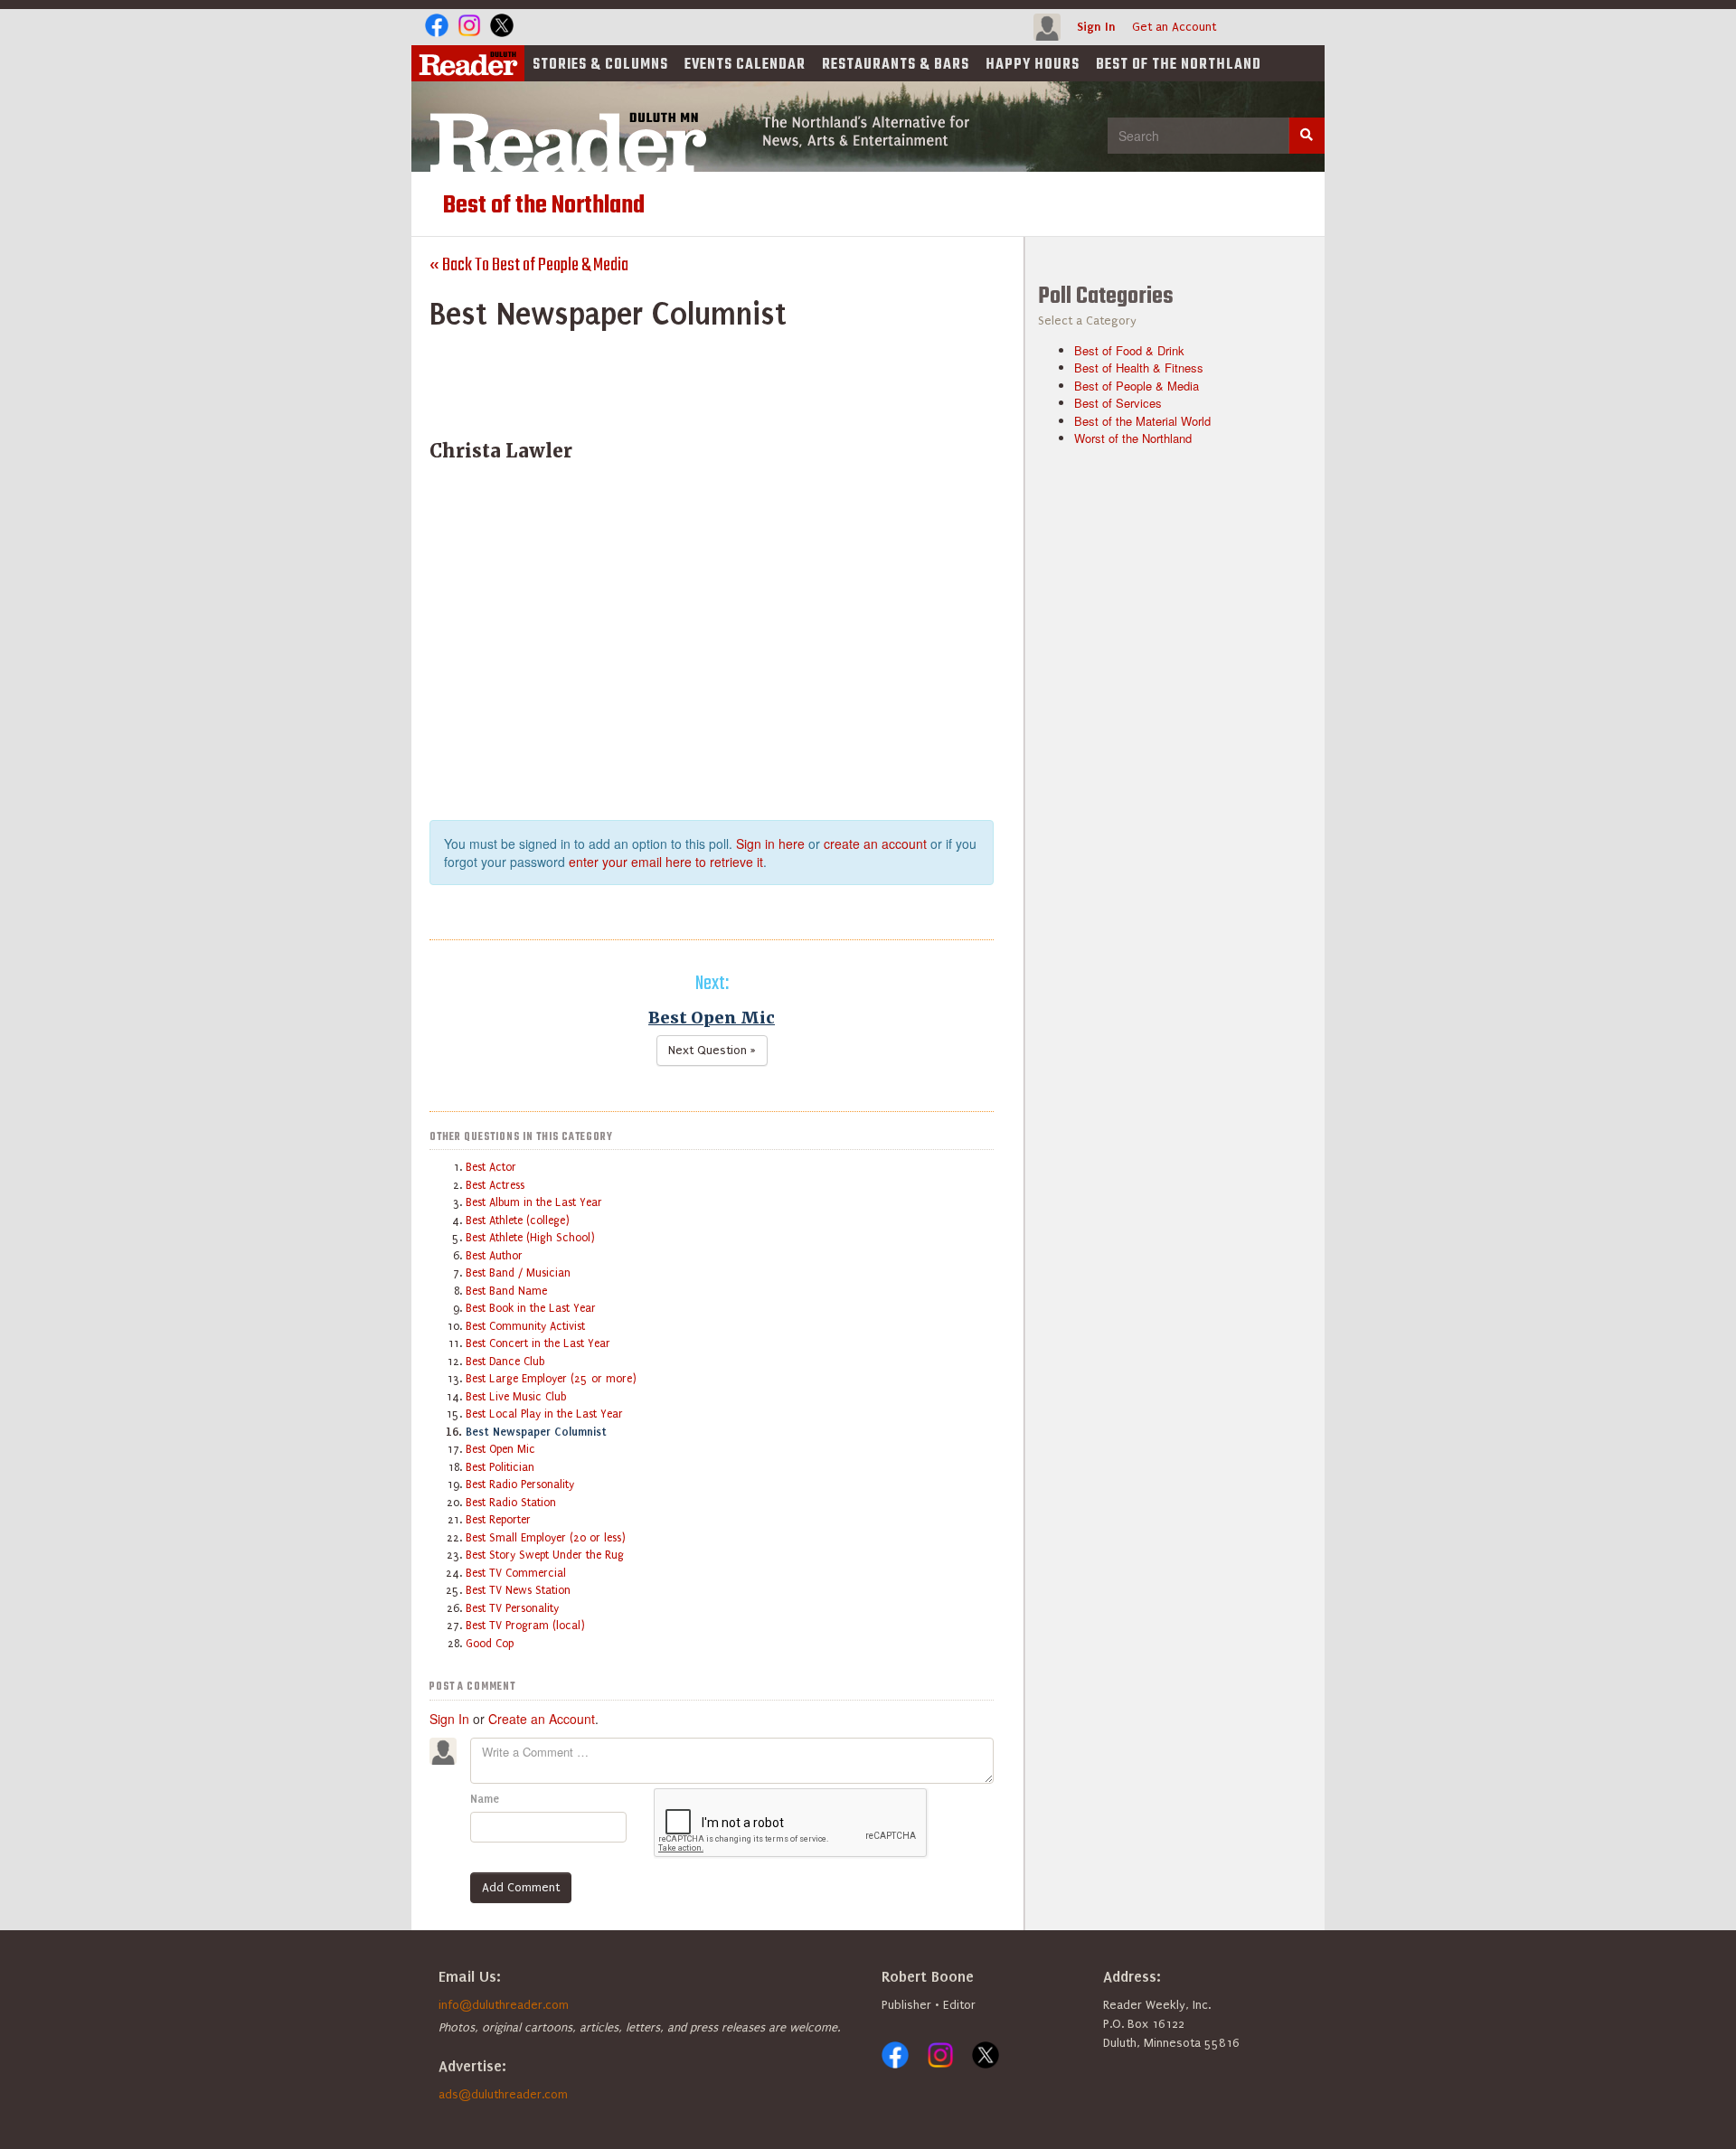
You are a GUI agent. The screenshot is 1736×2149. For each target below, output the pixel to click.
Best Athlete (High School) (530, 1238)
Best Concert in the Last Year (538, 1343)
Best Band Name (506, 1291)
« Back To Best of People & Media (529, 265)
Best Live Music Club (516, 1397)
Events (745, 65)
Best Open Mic (712, 1018)
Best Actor (491, 1167)
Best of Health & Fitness (1139, 368)
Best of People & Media (1137, 386)
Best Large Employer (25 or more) (551, 1379)
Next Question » (712, 1050)
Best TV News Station (518, 1590)
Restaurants (896, 65)
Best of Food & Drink (1129, 350)
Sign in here (770, 844)
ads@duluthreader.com (503, 2094)
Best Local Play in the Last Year (544, 1414)
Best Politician (500, 1467)
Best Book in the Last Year (531, 1308)
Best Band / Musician (518, 1273)
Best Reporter (498, 1520)
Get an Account (1174, 27)
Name (485, 1799)
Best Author (494, 1256)
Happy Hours (1033, 65)
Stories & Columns (600, 65)
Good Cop (490, 1644)
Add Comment (521, 1887)
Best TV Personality (512, 1608)
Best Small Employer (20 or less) (546, 1538)
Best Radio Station (511, 1503)
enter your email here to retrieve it (666, 862)
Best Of (1179, 65)
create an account (875, 844)
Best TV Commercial (516, 1573)
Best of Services (1118, 403)
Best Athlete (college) (518, 1221)
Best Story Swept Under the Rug (545, 1555)
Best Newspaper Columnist (536, 1432)
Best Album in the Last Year (534, 1202)
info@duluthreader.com (504, 2005)
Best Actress (495, 1185)
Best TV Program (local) (525, 1626)
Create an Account (542, 1719)
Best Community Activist (525, 1326)
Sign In (1096, 27)
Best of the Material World (1142, 421)
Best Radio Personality (520, 1485)
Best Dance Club (505, 1362)
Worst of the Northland (1133, 438)
